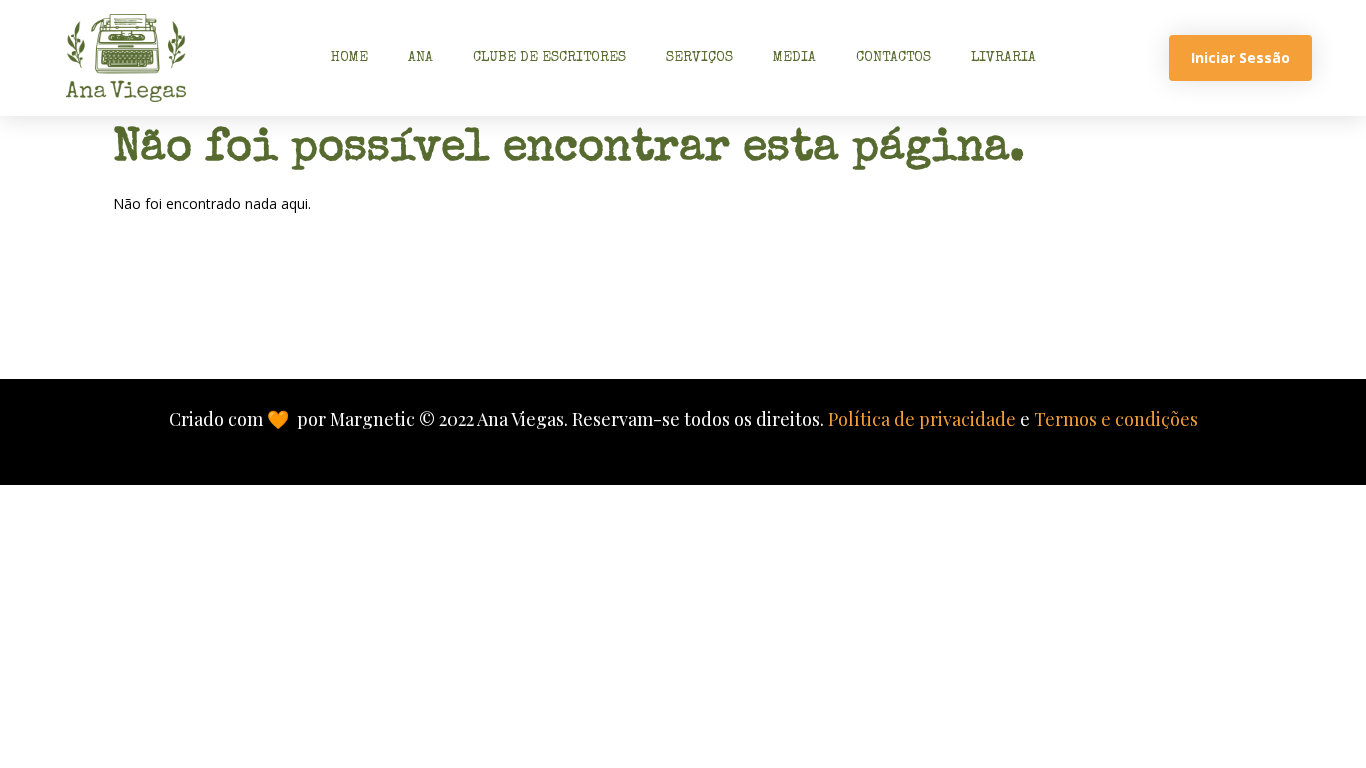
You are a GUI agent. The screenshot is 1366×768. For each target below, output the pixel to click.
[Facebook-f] (726, 309)
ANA (420, 58)
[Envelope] (556, 309)
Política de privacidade (922, 419)
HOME (349, 58)
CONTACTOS (893, 58)
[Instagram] (641, 309)
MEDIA (794, 58)
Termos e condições (1116, 419)
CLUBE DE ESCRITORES (549, 58)
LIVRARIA (1003, 58)
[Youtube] (811, 309)
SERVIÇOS (699, 58)
